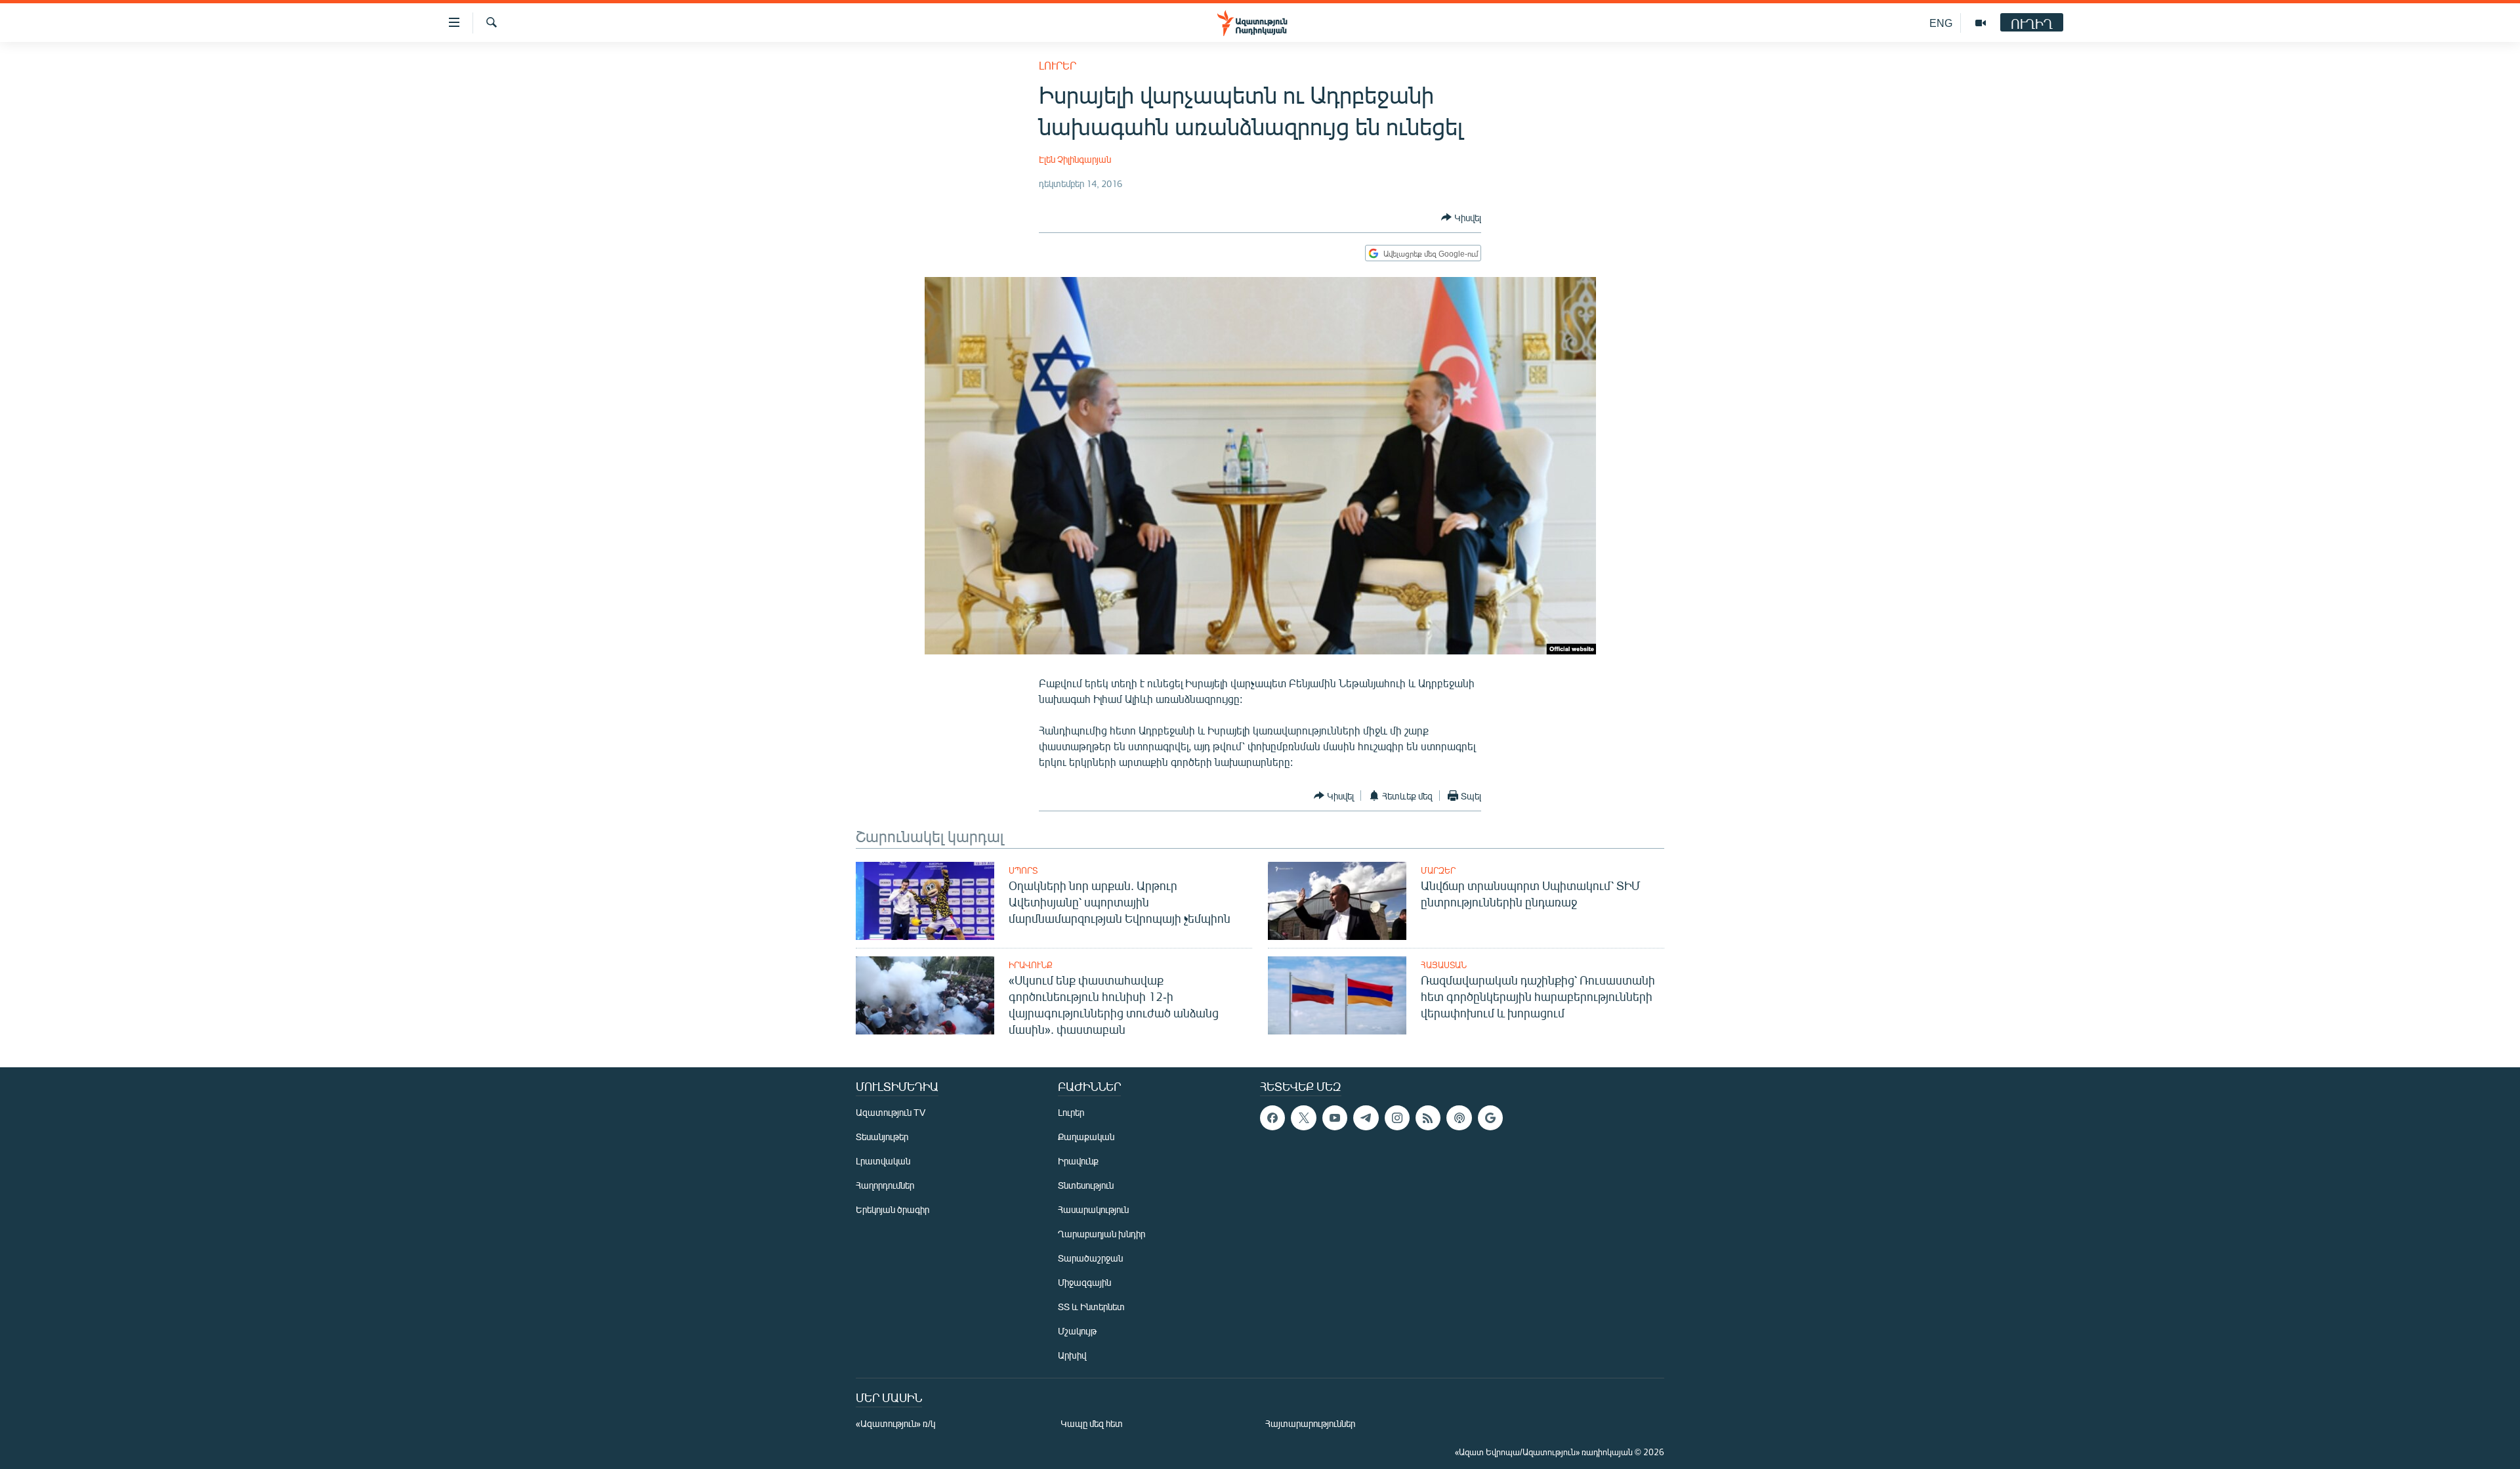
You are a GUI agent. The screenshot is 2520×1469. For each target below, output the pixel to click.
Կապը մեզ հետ (1092, 1423)
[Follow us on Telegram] (1366, 1118)
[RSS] (1428, 1118)
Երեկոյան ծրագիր (892, 1209)
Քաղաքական (1086, 1137)
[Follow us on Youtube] (1335, 1118)
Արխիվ (1072, 1355)
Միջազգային (1084, 1282)
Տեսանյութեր (882, 1137)
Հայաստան (1444, 965)
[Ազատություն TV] (1981, 23)
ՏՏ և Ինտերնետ (1091, 1307)
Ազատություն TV (891, 1112)
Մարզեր (1438, 870)
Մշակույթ (1077, 1331)
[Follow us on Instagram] (1397, 1118)
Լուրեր (1058, 65)
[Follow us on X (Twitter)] (1303, 1118)
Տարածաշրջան (1090, 1258)
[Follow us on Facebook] (1272, 1118)
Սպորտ (1023, 870)
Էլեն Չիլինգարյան (1075, 159)
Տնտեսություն (1086, 1185)
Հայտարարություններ (1310, 1423)
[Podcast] (1459, 1118)
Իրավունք (1031, 965)
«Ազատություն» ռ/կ (895, 1423)
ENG (1941, 23)
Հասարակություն (1093, 1209)
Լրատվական (883, 1161)
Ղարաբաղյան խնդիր (1102, 1234)
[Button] (1461, 217)
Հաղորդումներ (885, 1185)
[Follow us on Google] (1490, 1118)
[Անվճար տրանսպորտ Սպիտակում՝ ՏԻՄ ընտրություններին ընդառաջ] (1337, 901)
